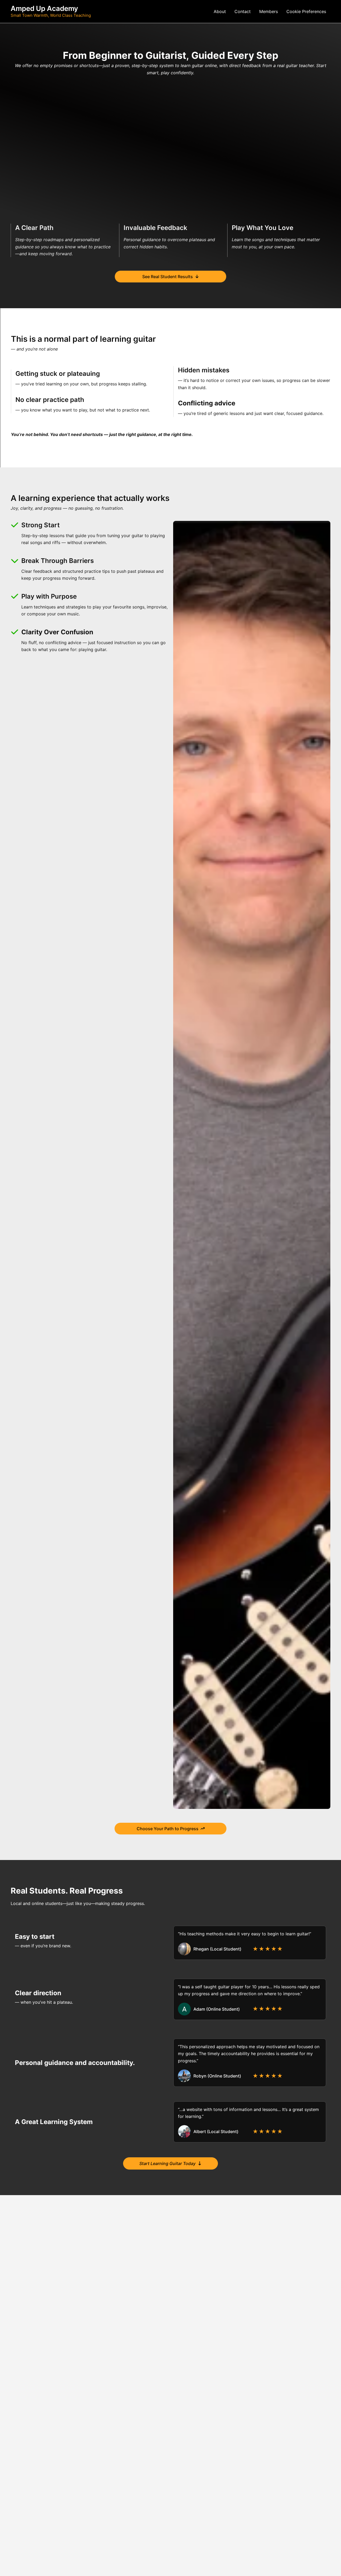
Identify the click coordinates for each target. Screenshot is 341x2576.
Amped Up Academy (44, 8)
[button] (306, 11)
